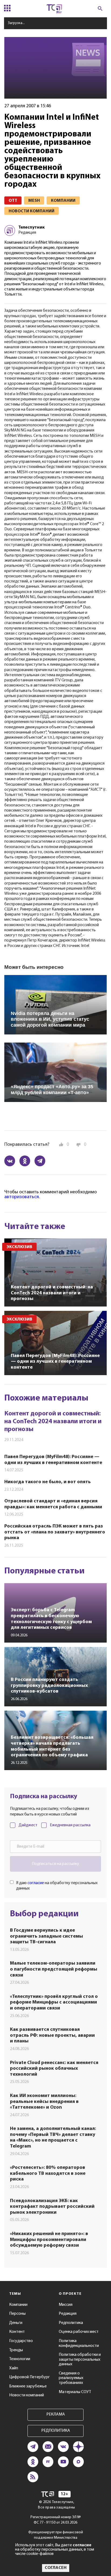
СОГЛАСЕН (56, 2568)
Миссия (66, 2305)
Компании (18, 2305)
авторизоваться (22, 1197)
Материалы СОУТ (75, 2392)
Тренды (16, 2350)
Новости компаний (27, 2395)
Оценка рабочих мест (79, 2332)
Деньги (16, 2323)
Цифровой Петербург (30, 2377)
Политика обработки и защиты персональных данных (80, 2359)
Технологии (20, 2359)
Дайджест (28, 1825)
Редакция (68, 2314)
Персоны (17, 2314)
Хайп (14, 2368)
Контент (17, 2332)
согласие (36, 1883)
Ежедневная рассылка (70, 1825)
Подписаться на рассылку (55, 1864)
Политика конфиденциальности (79, 2343)
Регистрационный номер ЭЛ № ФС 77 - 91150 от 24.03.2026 (56, 2520)
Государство (21, 2341)
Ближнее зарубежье (28, 2386)
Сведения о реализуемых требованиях (71, 2378)
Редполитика (71, 2323)
